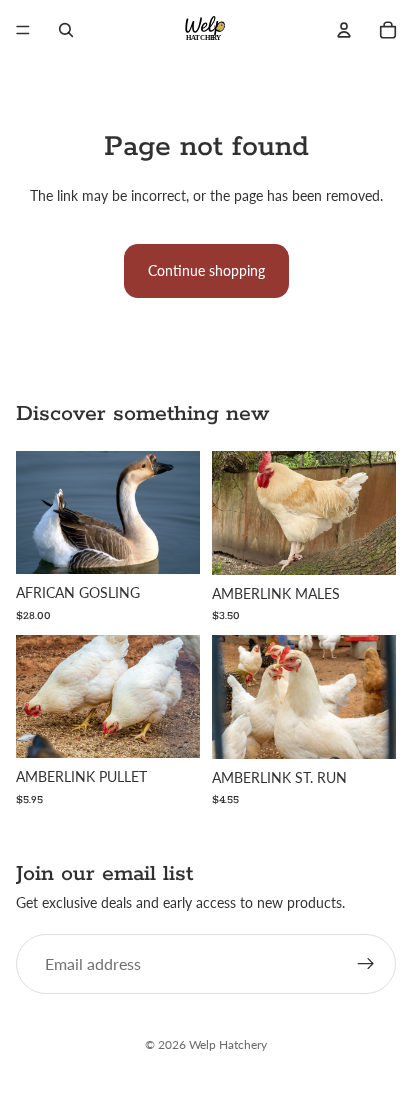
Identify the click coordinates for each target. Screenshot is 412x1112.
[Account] (344, 30)
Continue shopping (206, 270)
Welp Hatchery (228, 1044)
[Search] (66, 30)
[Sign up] (366, 965)
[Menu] (23, 30)
